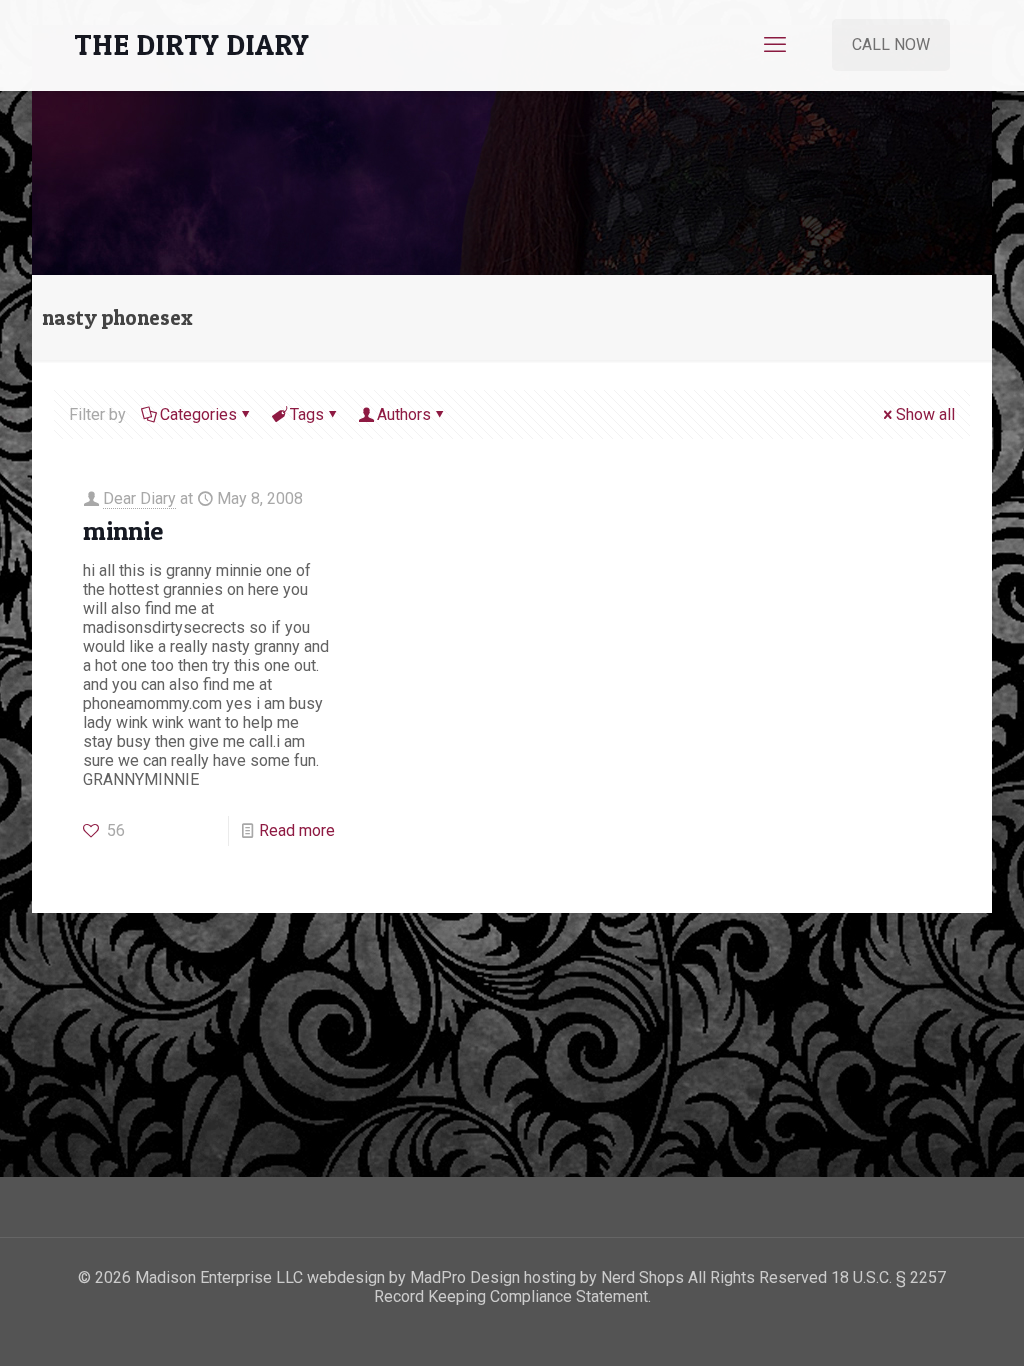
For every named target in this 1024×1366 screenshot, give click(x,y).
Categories (198, 414)
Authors (404, 414)
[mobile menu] (775, 45)
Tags (307, 414)
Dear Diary (139, 498)
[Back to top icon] (928, 1325)
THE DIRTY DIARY (191, 44)
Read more (297, 830)
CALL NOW (891, 44)
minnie (123, 530)
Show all (925, 414)
